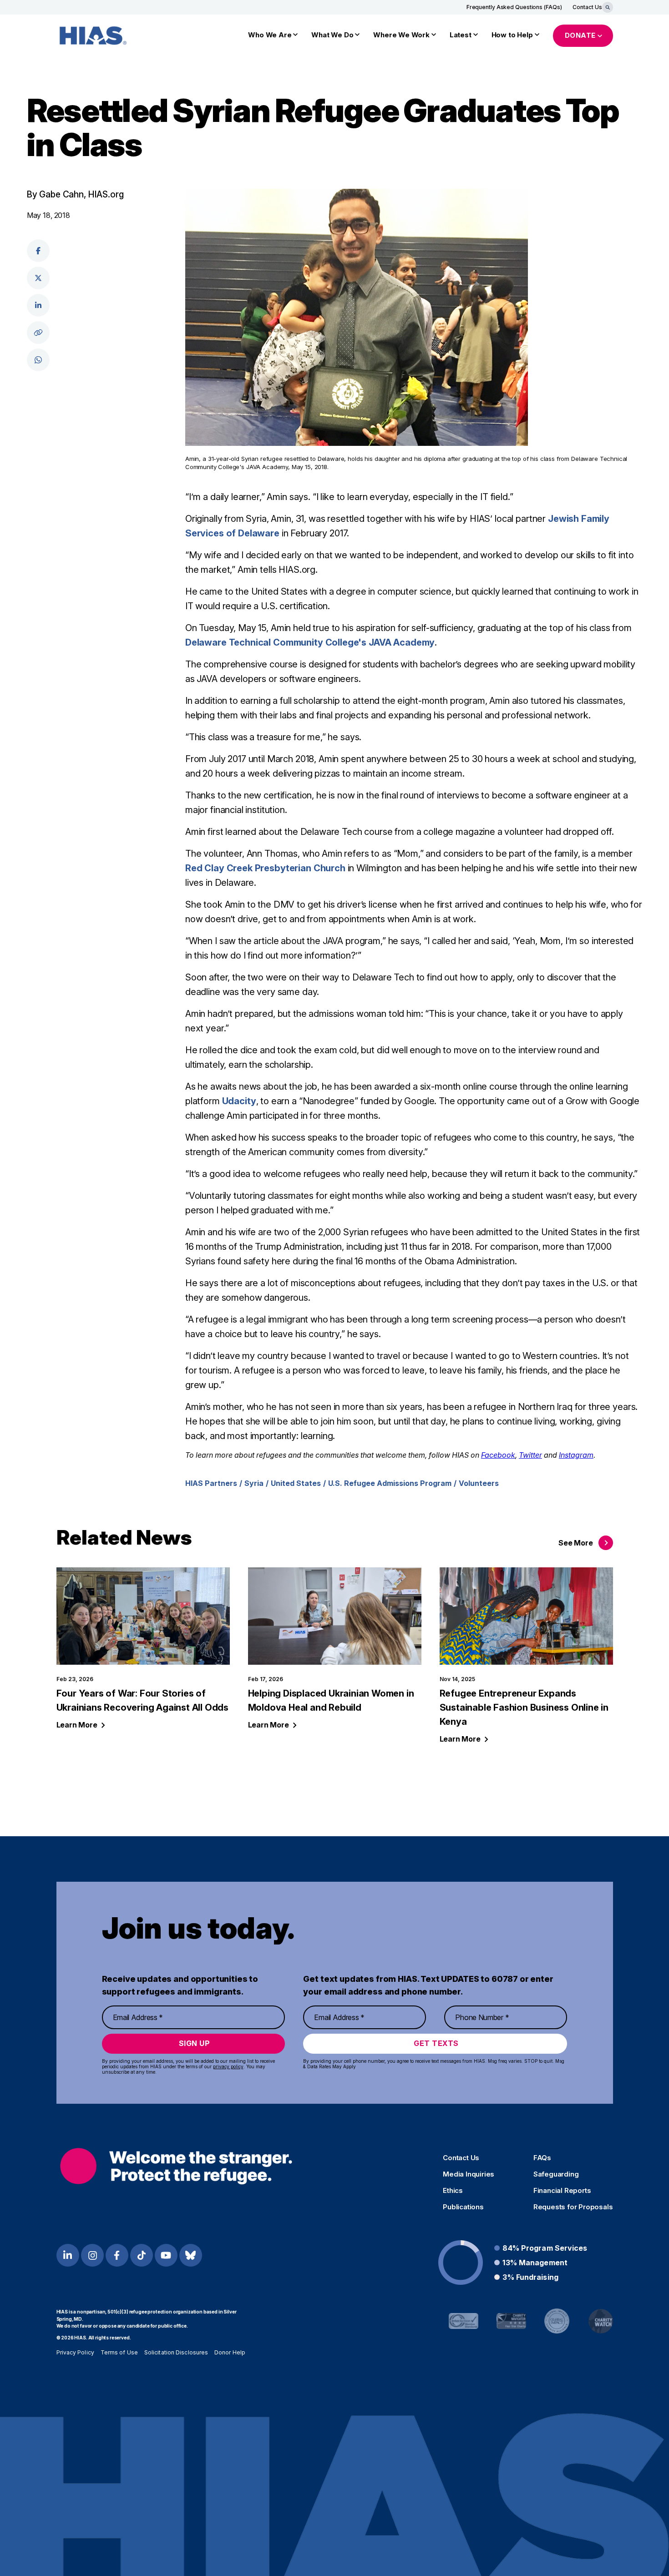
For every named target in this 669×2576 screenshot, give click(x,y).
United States (296, 1483)
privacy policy (228, 2066)
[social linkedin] (38, 305)
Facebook (498, 1455)
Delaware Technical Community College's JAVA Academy (310, 642)
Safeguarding (556, 2174)
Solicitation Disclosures (176, 2352)
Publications (463, 2207)
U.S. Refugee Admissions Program (390, 1483)
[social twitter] (38, 278)
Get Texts (436, 2043)
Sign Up (195, 2043)
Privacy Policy (75, 2352)
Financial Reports (562, 2191)
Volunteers (479, 1483)
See (575, 1543)
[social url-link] (38, 333)
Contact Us (587, 7)
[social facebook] (38, 251)
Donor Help (230, 2352)
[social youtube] (166, 2255)
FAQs (542, 2158)
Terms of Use (119, 2352)
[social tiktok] (142, 2255)
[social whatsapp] (38, 360)
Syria (254, 1483)
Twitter (530, 1455)
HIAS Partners (211, 1483)
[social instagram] (92, 2255)
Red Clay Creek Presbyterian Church (265, 868)
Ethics (453, 2191)
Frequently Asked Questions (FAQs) (514, 7)
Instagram (576, 1455)
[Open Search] (608, 7)
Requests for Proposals (573, 2207)
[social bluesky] (191, 2255)
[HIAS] (176, 2166)
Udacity (239, 1101)
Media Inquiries (469, 2174)
